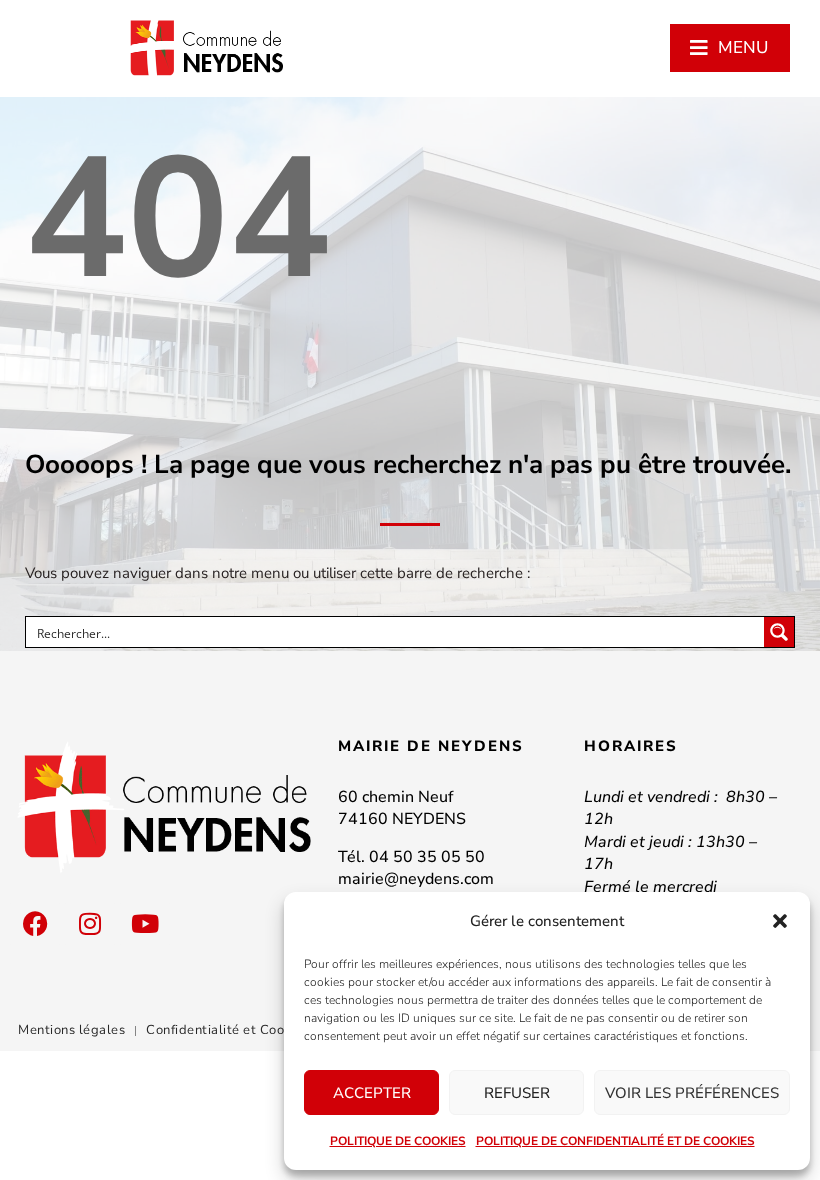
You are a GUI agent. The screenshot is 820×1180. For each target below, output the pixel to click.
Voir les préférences (692, 1093)
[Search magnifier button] (779, 632)
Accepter (372, 1093)
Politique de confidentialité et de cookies (615, 1141)
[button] (780, 921)
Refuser (517, 1093)
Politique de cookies (398, 1141)
